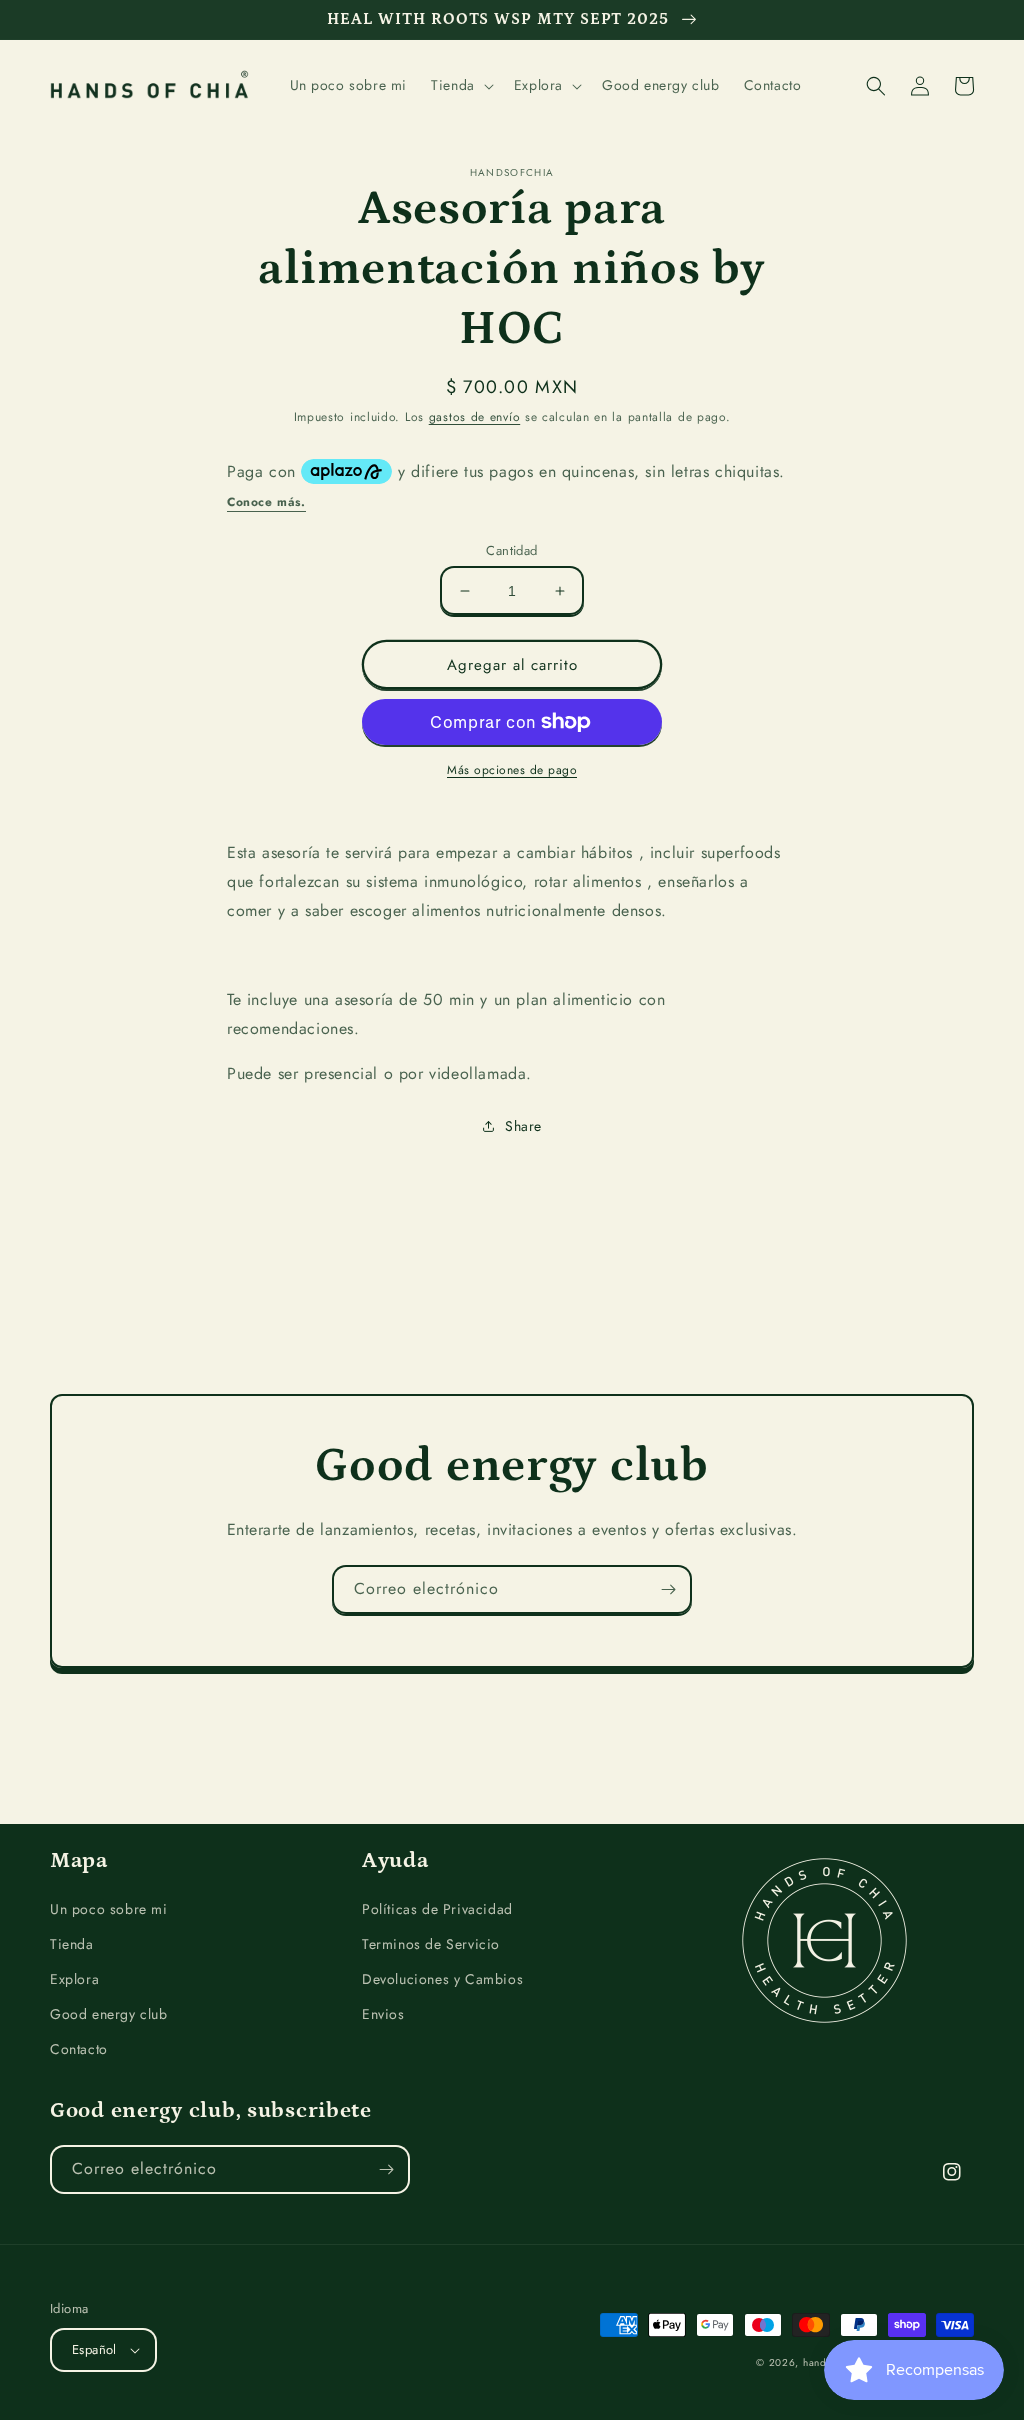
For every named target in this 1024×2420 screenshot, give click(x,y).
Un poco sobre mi (109, 1909)
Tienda (72, 1944)
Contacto (79, 2049)
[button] (460, 85)
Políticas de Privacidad (437, 1909)
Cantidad (511, 550)
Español (94, 2349)
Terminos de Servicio (431, 1944)
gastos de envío (475, 417)
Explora (74, 1979)
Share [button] (523, 1126)
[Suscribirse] (668, 1589)
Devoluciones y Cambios (442, 1979)
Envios (383, 2014)
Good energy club (109, 2014)
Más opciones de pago (512, 770)
